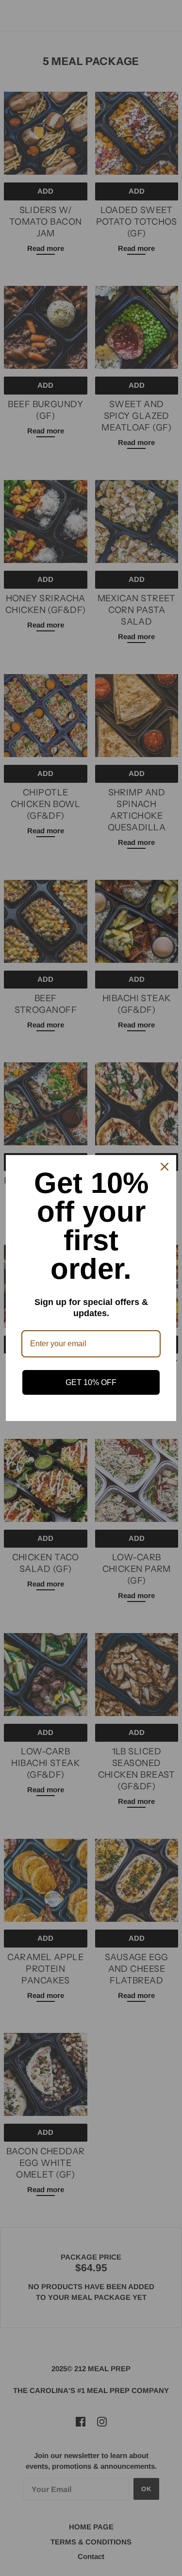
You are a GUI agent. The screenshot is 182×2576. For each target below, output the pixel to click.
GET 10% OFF (91, 1382)
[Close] (165, 1167)
